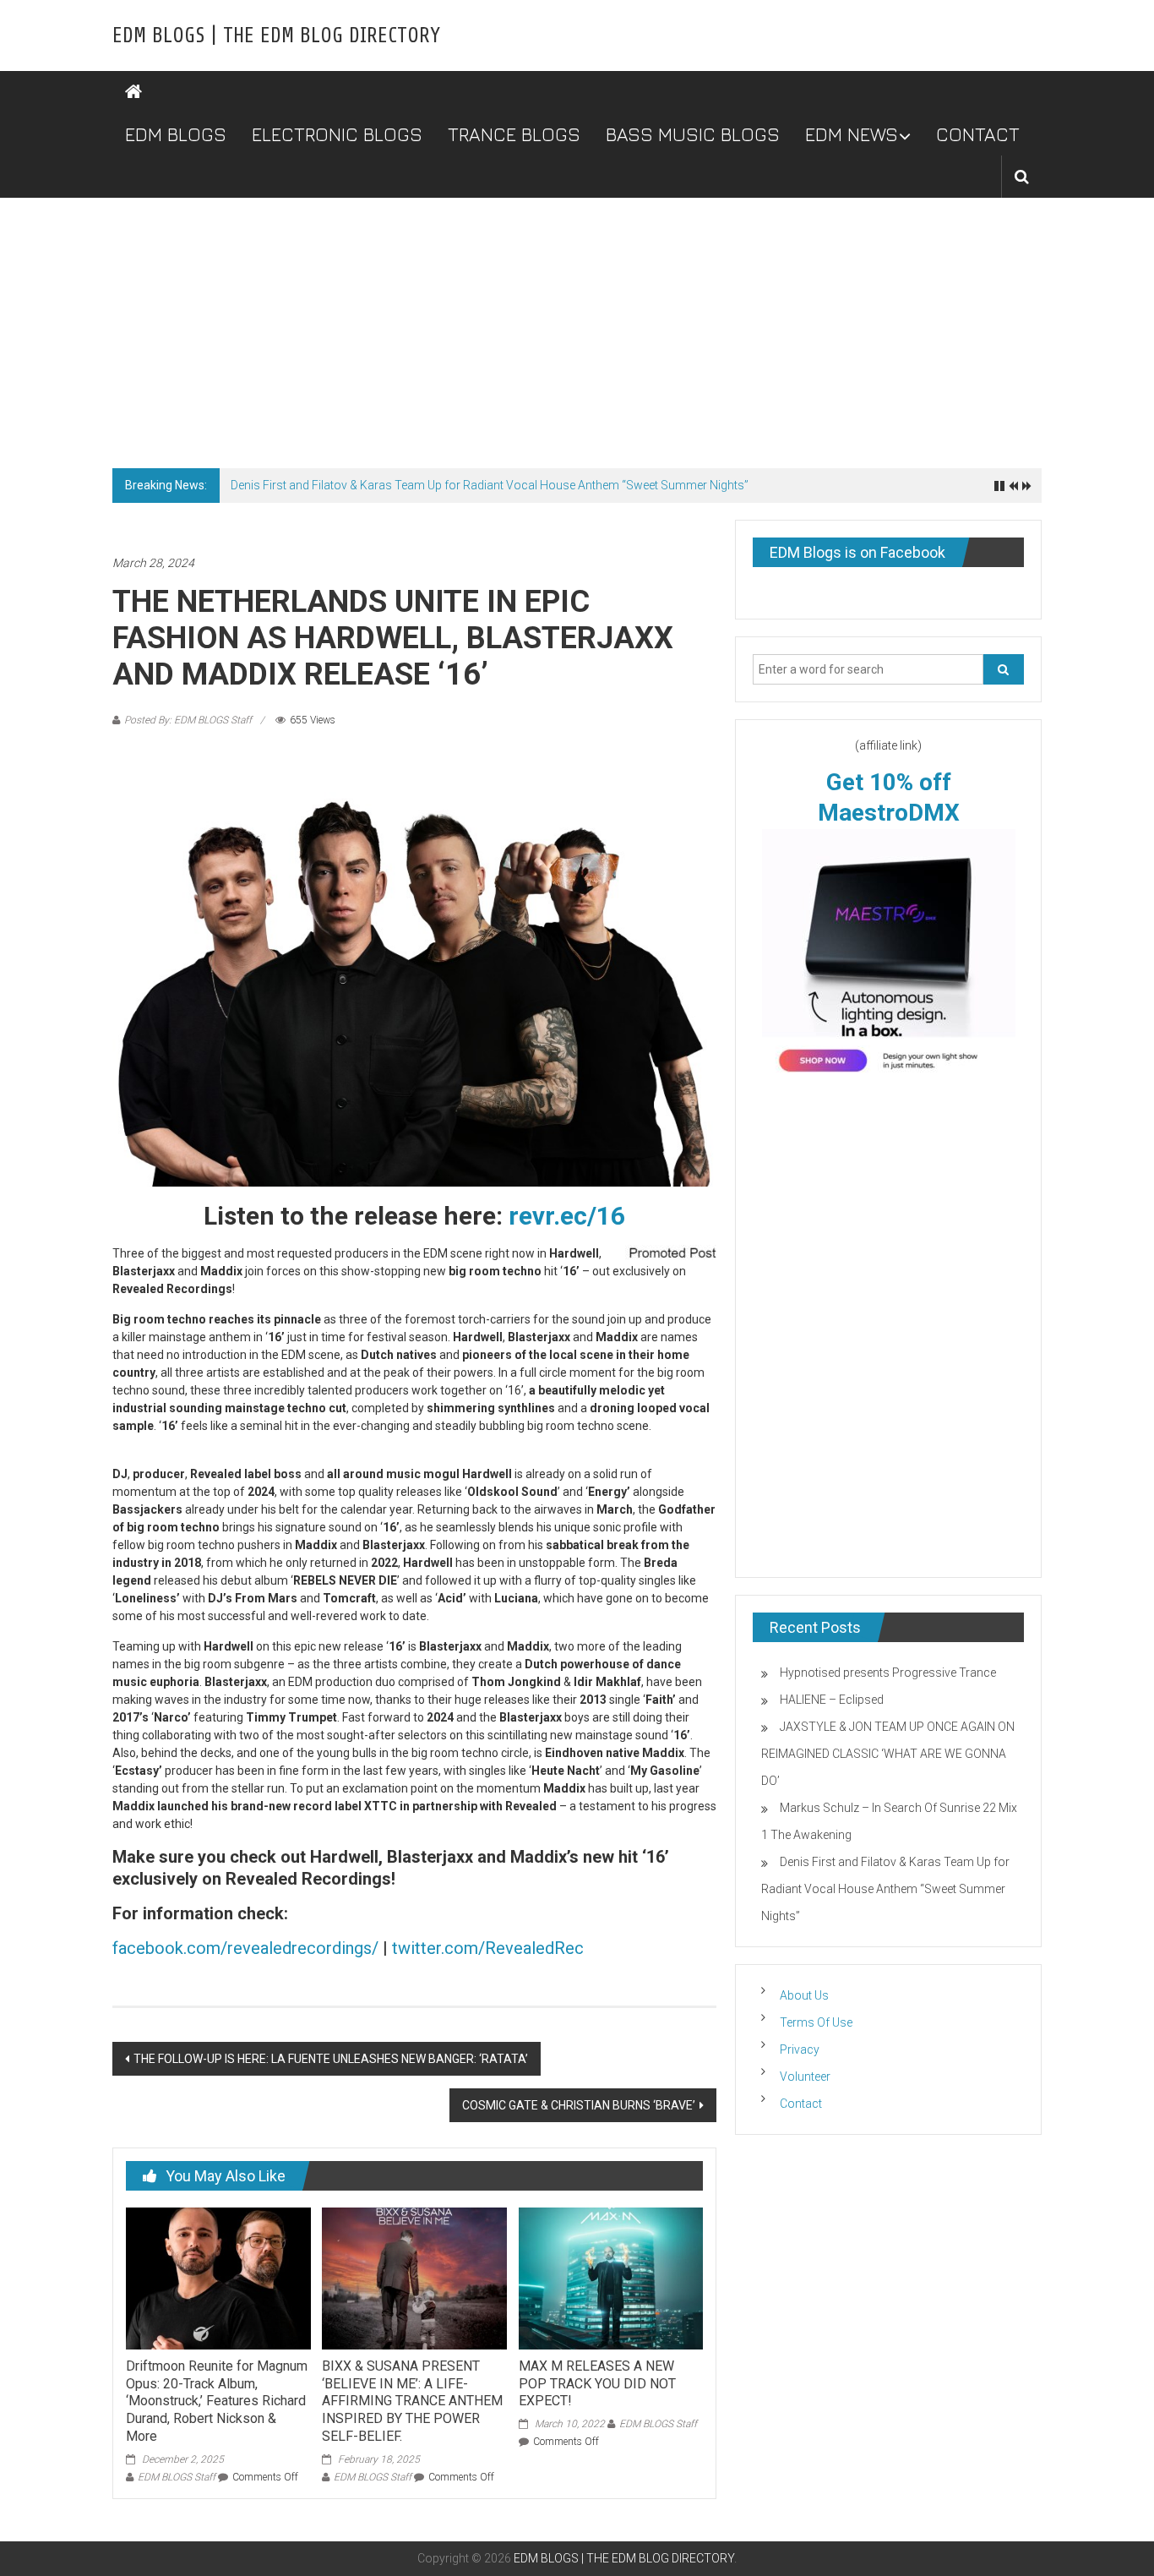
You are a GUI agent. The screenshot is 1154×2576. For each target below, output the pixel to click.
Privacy (800, 2049)
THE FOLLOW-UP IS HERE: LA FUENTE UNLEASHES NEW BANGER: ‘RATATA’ (331, 2059)
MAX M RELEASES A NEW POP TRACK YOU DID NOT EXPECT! (597, 2384)
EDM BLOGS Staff (177, 2477)
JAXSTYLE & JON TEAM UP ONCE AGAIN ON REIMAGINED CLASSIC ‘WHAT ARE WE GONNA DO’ (888, 1754)
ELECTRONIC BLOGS (337, 134)
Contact (801, 2104)
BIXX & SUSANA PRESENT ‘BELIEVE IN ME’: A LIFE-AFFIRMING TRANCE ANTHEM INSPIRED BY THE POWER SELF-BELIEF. (412, 2401)
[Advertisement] (577, 325)
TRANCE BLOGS (514, 134)
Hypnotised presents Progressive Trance (888, 1673)
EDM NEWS (852, 134)
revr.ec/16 (567, 1216)
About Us (804, 1995)
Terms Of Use (816, 2022)
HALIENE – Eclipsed (832, 1700)
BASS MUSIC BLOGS (693, 134)
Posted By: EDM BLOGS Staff (188, 720)
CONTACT (978, 134)
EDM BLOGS (176, 134)
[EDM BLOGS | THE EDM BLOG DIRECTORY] (133, 92)
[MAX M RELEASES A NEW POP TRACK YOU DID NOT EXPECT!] (611, 2278)
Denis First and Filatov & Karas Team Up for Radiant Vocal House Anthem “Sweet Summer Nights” (490, 485)
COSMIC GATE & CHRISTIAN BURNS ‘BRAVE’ (579, 2105)
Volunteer (805, 2077)
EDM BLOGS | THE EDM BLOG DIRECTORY (276, 35)
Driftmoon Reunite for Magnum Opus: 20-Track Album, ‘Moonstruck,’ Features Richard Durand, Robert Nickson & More (217, 2401)
